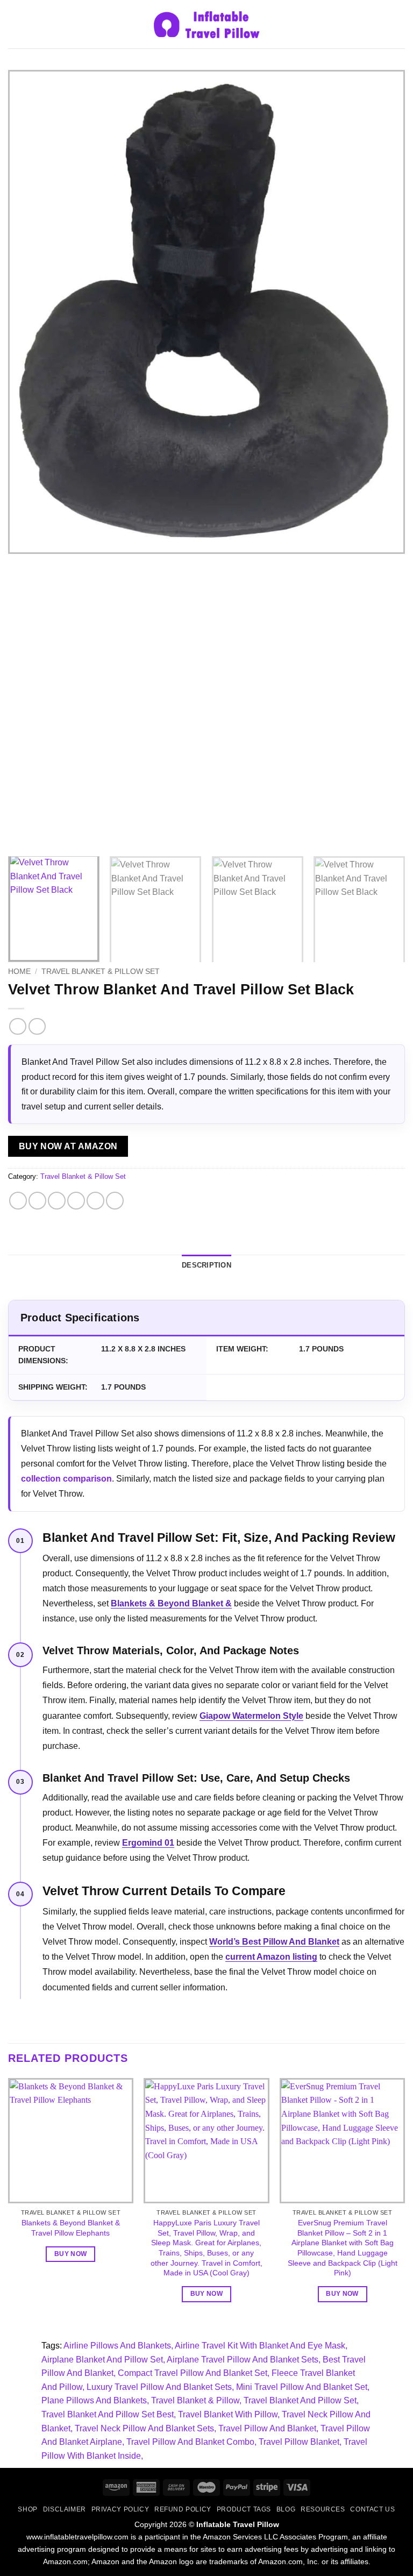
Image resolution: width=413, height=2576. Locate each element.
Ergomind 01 (148, 1843)
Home (19, 972)
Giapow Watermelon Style (251, 1716)
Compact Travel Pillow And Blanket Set (193, 2373)
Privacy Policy (120, 2509)
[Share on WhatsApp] (18, 1201)
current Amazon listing (271, 1957)
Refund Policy (183, 2509)
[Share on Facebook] (37, 1201)
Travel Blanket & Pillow (195, 2400)
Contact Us (372, 2509)
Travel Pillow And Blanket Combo (190, 2442)
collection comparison (66, 1479)
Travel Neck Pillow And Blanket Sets (144, 2428)
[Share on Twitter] (57, 1201)
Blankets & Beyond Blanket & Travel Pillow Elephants (71, 2228)
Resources (323, 2509)
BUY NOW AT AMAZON (68, 1146)
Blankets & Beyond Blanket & (171, 1603)
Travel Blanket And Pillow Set (300, 2400)
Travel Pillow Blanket (299, 2442)
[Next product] (17, 1026)
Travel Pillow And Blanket (267, 2428)
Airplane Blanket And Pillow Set (102, 2360)
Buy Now (70, 2254)
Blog (286, 2509)
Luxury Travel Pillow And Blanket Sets (159, 2387)
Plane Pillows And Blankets (94, 2400)
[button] (15, 24)
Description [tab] (206, 1265)
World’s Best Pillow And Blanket (274, 1942)
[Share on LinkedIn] (115, 1201)
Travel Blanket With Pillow (228, 2414)
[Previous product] (37, 1026)
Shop (27, 2509)
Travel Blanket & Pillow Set (101, 972)
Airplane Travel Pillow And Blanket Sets (243, 2360)
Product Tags (244, 2509)
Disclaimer (65, 2509)
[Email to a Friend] (76, 1201)
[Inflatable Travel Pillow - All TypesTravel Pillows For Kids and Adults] (206, 24)
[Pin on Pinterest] (95, 1201)
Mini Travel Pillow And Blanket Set (302, 2387)
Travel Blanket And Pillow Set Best (108, 2414)
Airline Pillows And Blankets (117, 2346)
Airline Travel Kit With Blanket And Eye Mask (260, 2346)
